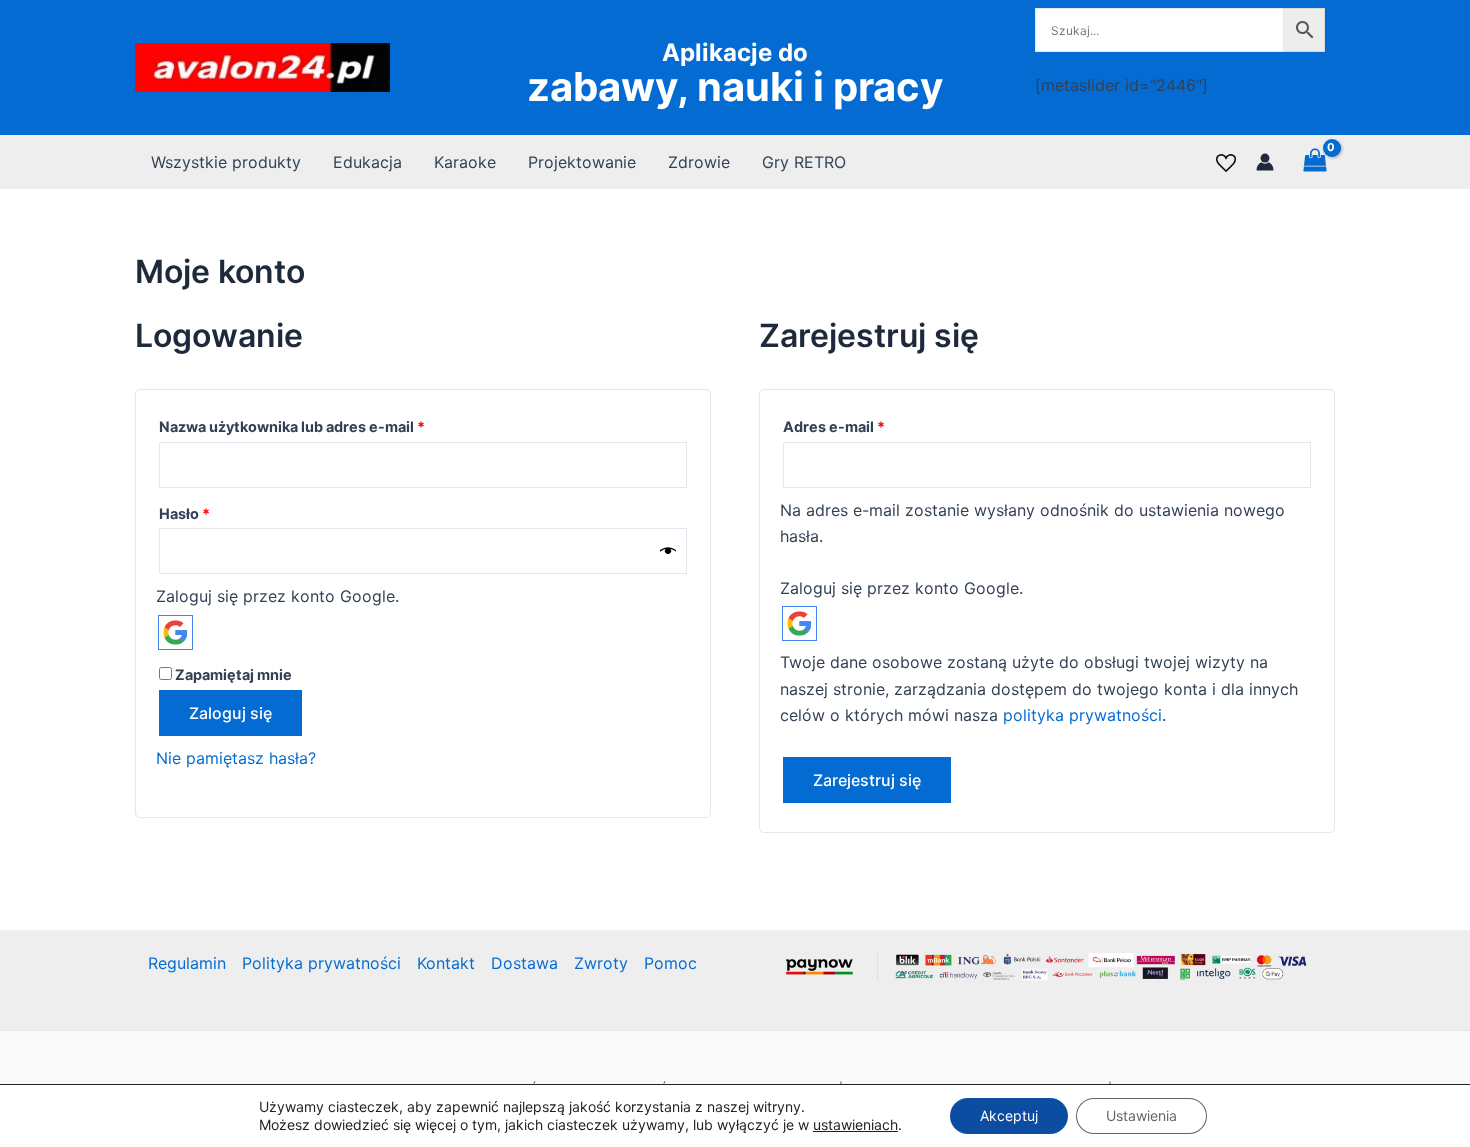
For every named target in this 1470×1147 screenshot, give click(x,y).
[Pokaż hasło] (668, 551)
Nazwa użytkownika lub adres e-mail (331, 426)
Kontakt (446, 963)
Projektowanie (582, 162)
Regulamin (187, 963)
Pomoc (670, 963)
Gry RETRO (804, 162)
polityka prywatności (1082, 715)
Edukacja (367, 162)
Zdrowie (699, 162)
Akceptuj (1009, 1115)
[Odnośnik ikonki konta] (1265, 162)
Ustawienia (1141, 1115)
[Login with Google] (175, 632)
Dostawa (524, 963)
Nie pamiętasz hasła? (236, 758)
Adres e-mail (873, 426)
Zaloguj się (230, 713)
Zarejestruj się (867, 780)
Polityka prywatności (321, 963)
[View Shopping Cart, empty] (1314, 161)
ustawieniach (855, 1124)
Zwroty (601, 963)
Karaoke (465, 162)
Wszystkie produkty (226, 162)
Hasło (223, 513)
